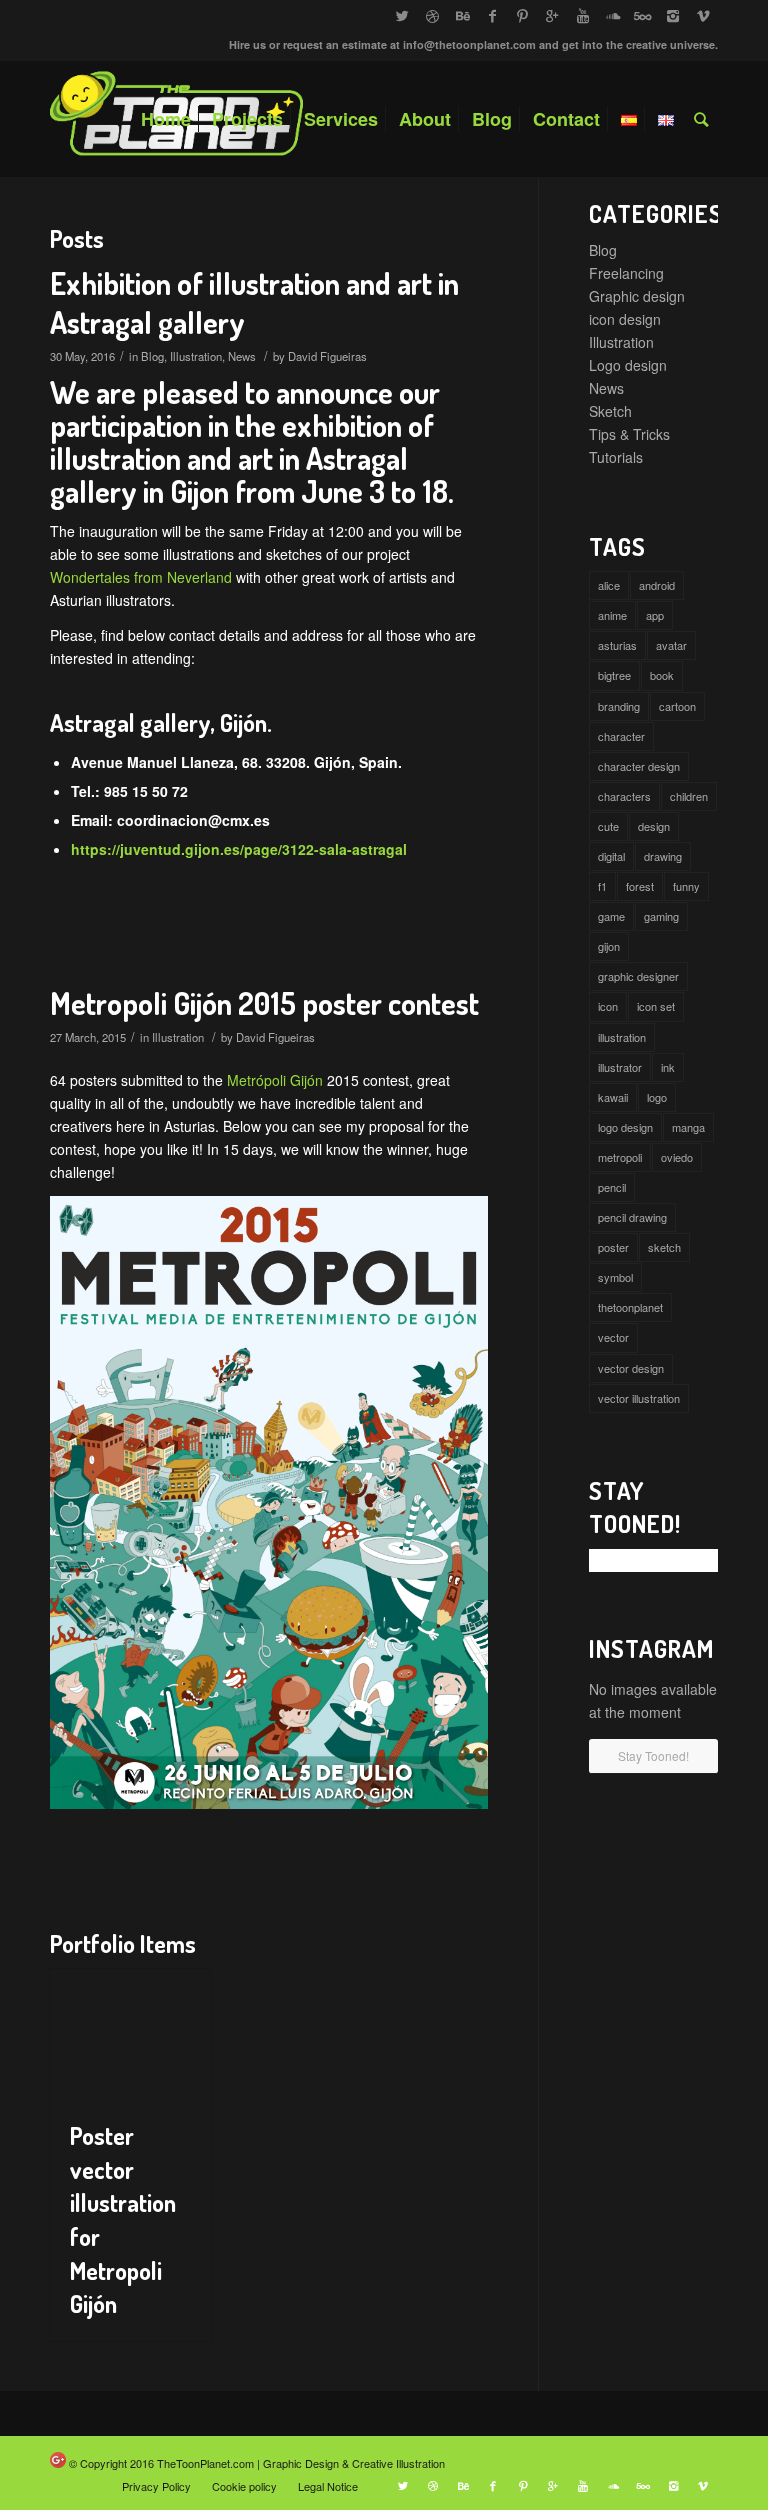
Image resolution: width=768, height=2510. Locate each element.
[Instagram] (672, 15)
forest (640, 886)
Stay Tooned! (653, 1755)
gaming (661, 916)
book (662, 675)
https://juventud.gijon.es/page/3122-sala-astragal (239, 849)
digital (611, 856)
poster (613, 1247)
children (689, 796)
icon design (625, 319)
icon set (656, 1006)
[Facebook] (492, 15)
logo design (625, 1127)
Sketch (610, 411)
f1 (602, 886)
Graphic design (637, 296)
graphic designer (638, 976)
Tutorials (616, 457)
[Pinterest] (522, 15)
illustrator (620, 1067)
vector (613, 1337)
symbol (615, 1277)
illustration (622, 1037)
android (657, 585)
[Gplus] (552, 15)
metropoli (620, 1157)
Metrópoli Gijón (275, 1080)
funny (686, 886)
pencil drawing (632, 1217)
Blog (152, 356)
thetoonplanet (630, 1307)
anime (612, 615)
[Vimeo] (703, 15)
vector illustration (639, 1398)
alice (609, 585)
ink (668, 1067)
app (655, 615)
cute (608, 826)
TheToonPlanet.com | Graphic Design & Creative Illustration (301, 2463)
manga (688, 1127)
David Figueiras (327, 356)
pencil (612, 1187)
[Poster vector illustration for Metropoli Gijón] (130, 2034)
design (654, 826)
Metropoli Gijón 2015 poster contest (264, 1003)
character (621, 736)
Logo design (628, 365)
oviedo (677, 1157)
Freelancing (626, 273)
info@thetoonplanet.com (469, 44)
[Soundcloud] (612, 15)
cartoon (677, 706)
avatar (671, 645)
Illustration (196, 356)
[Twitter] (402, 15)
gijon (609, 946)
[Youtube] (582, 15)
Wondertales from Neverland (141, 577)
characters (624, 796)
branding (619, 706)
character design (639, 766)
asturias (617, 645)
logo (657, 1097)
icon (608, 1006)
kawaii (613, 1097)
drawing (663, 856)
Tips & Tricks (629, 434)
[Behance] (462, 15)
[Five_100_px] (642, 15)
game (611, 916)
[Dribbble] (432, 15)
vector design (631, 1368)
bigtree (614, 675)
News (242, 356)
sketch (664, 1247)
